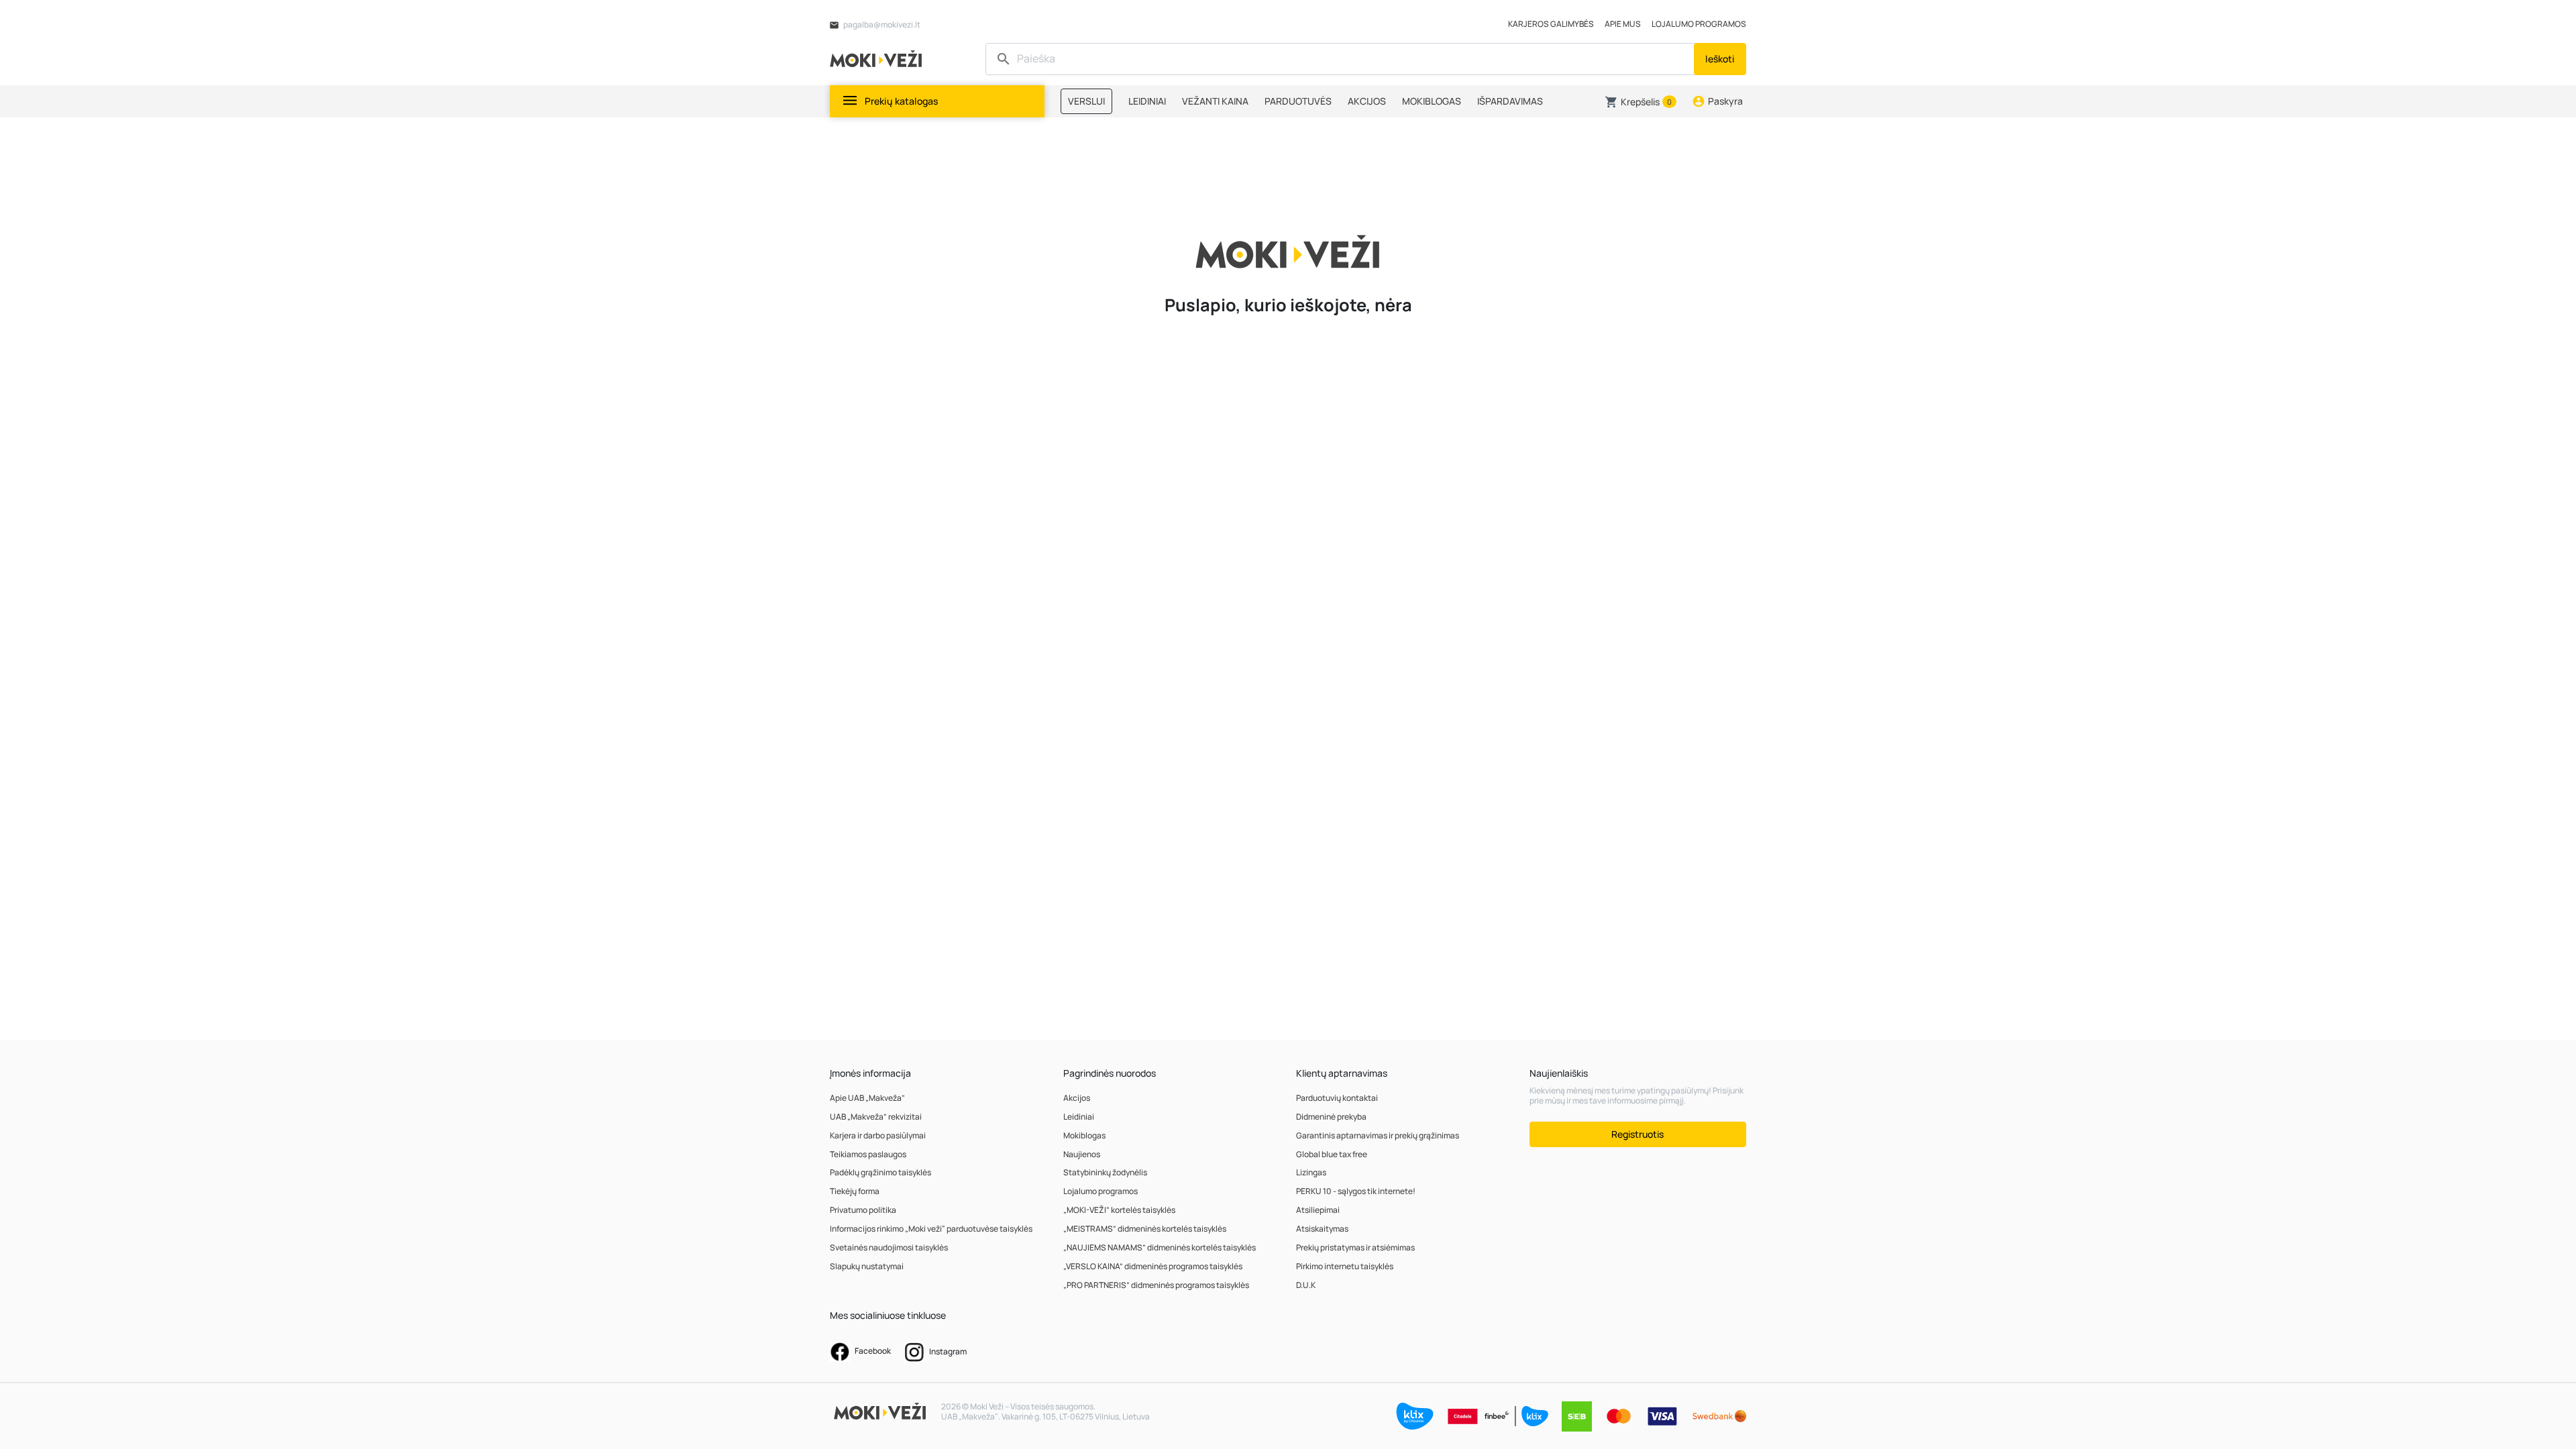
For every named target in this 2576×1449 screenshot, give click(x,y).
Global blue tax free (1332, 1154)
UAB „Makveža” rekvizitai (876, 1117)
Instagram (947, 1351)
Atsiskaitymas (1322, 1229)
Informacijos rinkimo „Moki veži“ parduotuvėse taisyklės (931, 1229)
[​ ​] (1341, 59)
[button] (1641, 102)
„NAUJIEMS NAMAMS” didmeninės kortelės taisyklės (1160, 1247)
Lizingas (1311, 1172)
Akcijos (1077, 1098)
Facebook (872, 1351)
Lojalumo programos (1101, 1191)
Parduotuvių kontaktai (1337, 1098)
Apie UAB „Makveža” (867, 1098)
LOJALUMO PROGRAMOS (1699, 24)
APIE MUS (1623, 24)
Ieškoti (1720, 59)
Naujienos (1082, 1154)
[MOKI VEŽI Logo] (878, 58)
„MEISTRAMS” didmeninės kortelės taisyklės (1145, 1229)
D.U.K (1306, 1285)
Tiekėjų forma (855, 1191)
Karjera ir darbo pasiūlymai (878, 1135)
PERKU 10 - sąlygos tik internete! (1356, 1191)
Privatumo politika (863, 1210)
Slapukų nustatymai (867, 1266)
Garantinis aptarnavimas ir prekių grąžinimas (1378, 1135)
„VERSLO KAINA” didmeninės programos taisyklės (1153, 1266)
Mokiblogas (1084, 1135)
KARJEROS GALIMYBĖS (1551, 24)
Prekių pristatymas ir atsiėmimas (1355, 1247)
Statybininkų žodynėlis (1105, 1172)
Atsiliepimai (1318, 1210)
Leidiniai (1079, 1117)
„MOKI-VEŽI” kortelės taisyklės (1119, 1210)
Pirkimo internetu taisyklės (1345, 1266)
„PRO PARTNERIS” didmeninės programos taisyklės (1156, 1285)
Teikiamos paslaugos (868, 1154)
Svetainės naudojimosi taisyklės (889, 1247)
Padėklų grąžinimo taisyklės (880, 1172)
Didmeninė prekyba (1331, 1117)
